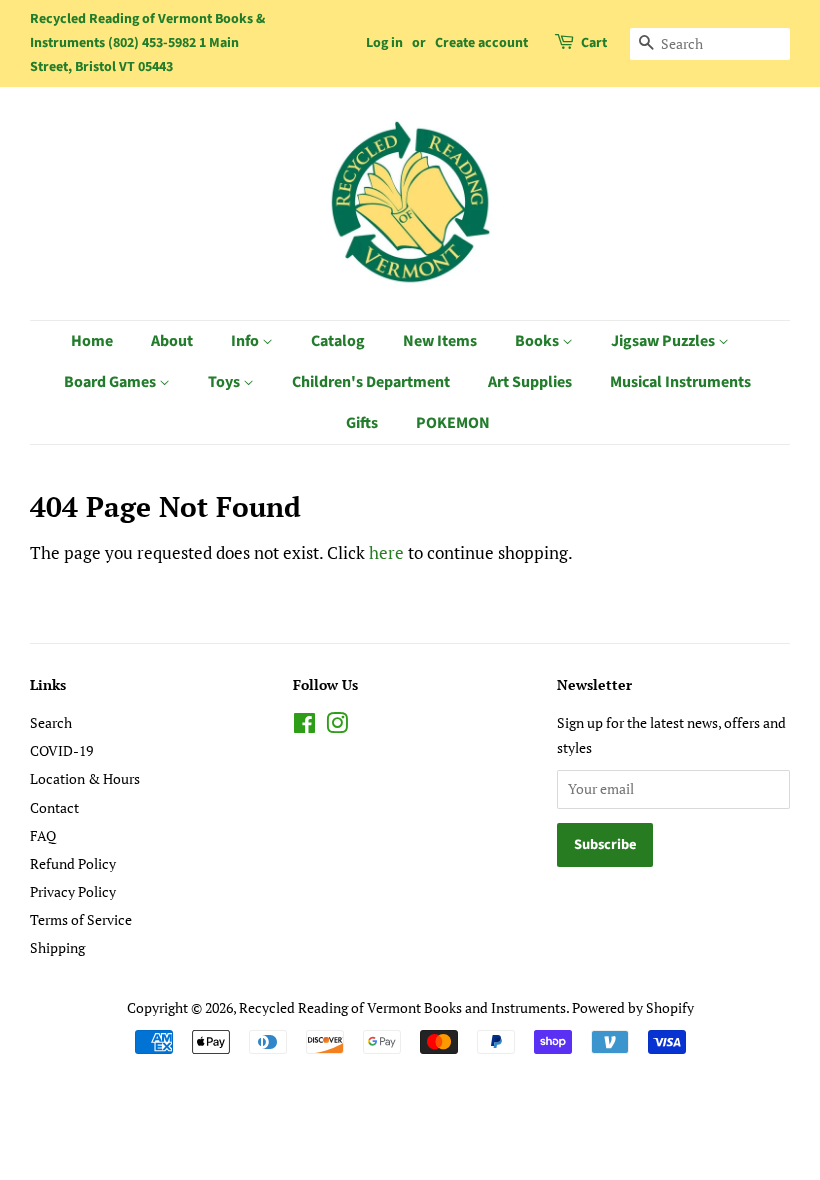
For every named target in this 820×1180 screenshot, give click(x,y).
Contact (54, 807)
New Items (440, 341)
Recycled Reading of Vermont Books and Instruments (402, 1007)
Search (51, 722)
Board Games (111, 382)
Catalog (338, 341)
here (386, 552)
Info (246, 341)
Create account (481, 43)
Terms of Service (81, 919)
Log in (384, 43)
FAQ (43, 835)
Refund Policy (73, 863)
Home (92, 341)
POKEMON (453, 423)
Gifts (362, 423)
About (172, 341)
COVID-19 (61, 750)
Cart (594, 43)
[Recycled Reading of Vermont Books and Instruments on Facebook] (304, 726)
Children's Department (371, 382)
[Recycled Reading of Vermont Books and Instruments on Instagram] (337, 726)
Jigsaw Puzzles (664, 341)
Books (538, 341)
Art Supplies (530, 382)
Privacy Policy (73, 891)
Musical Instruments (680, 382)
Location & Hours (85, 778)
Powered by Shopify (633, 1007)
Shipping (57, 947)
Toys (225, 382)
